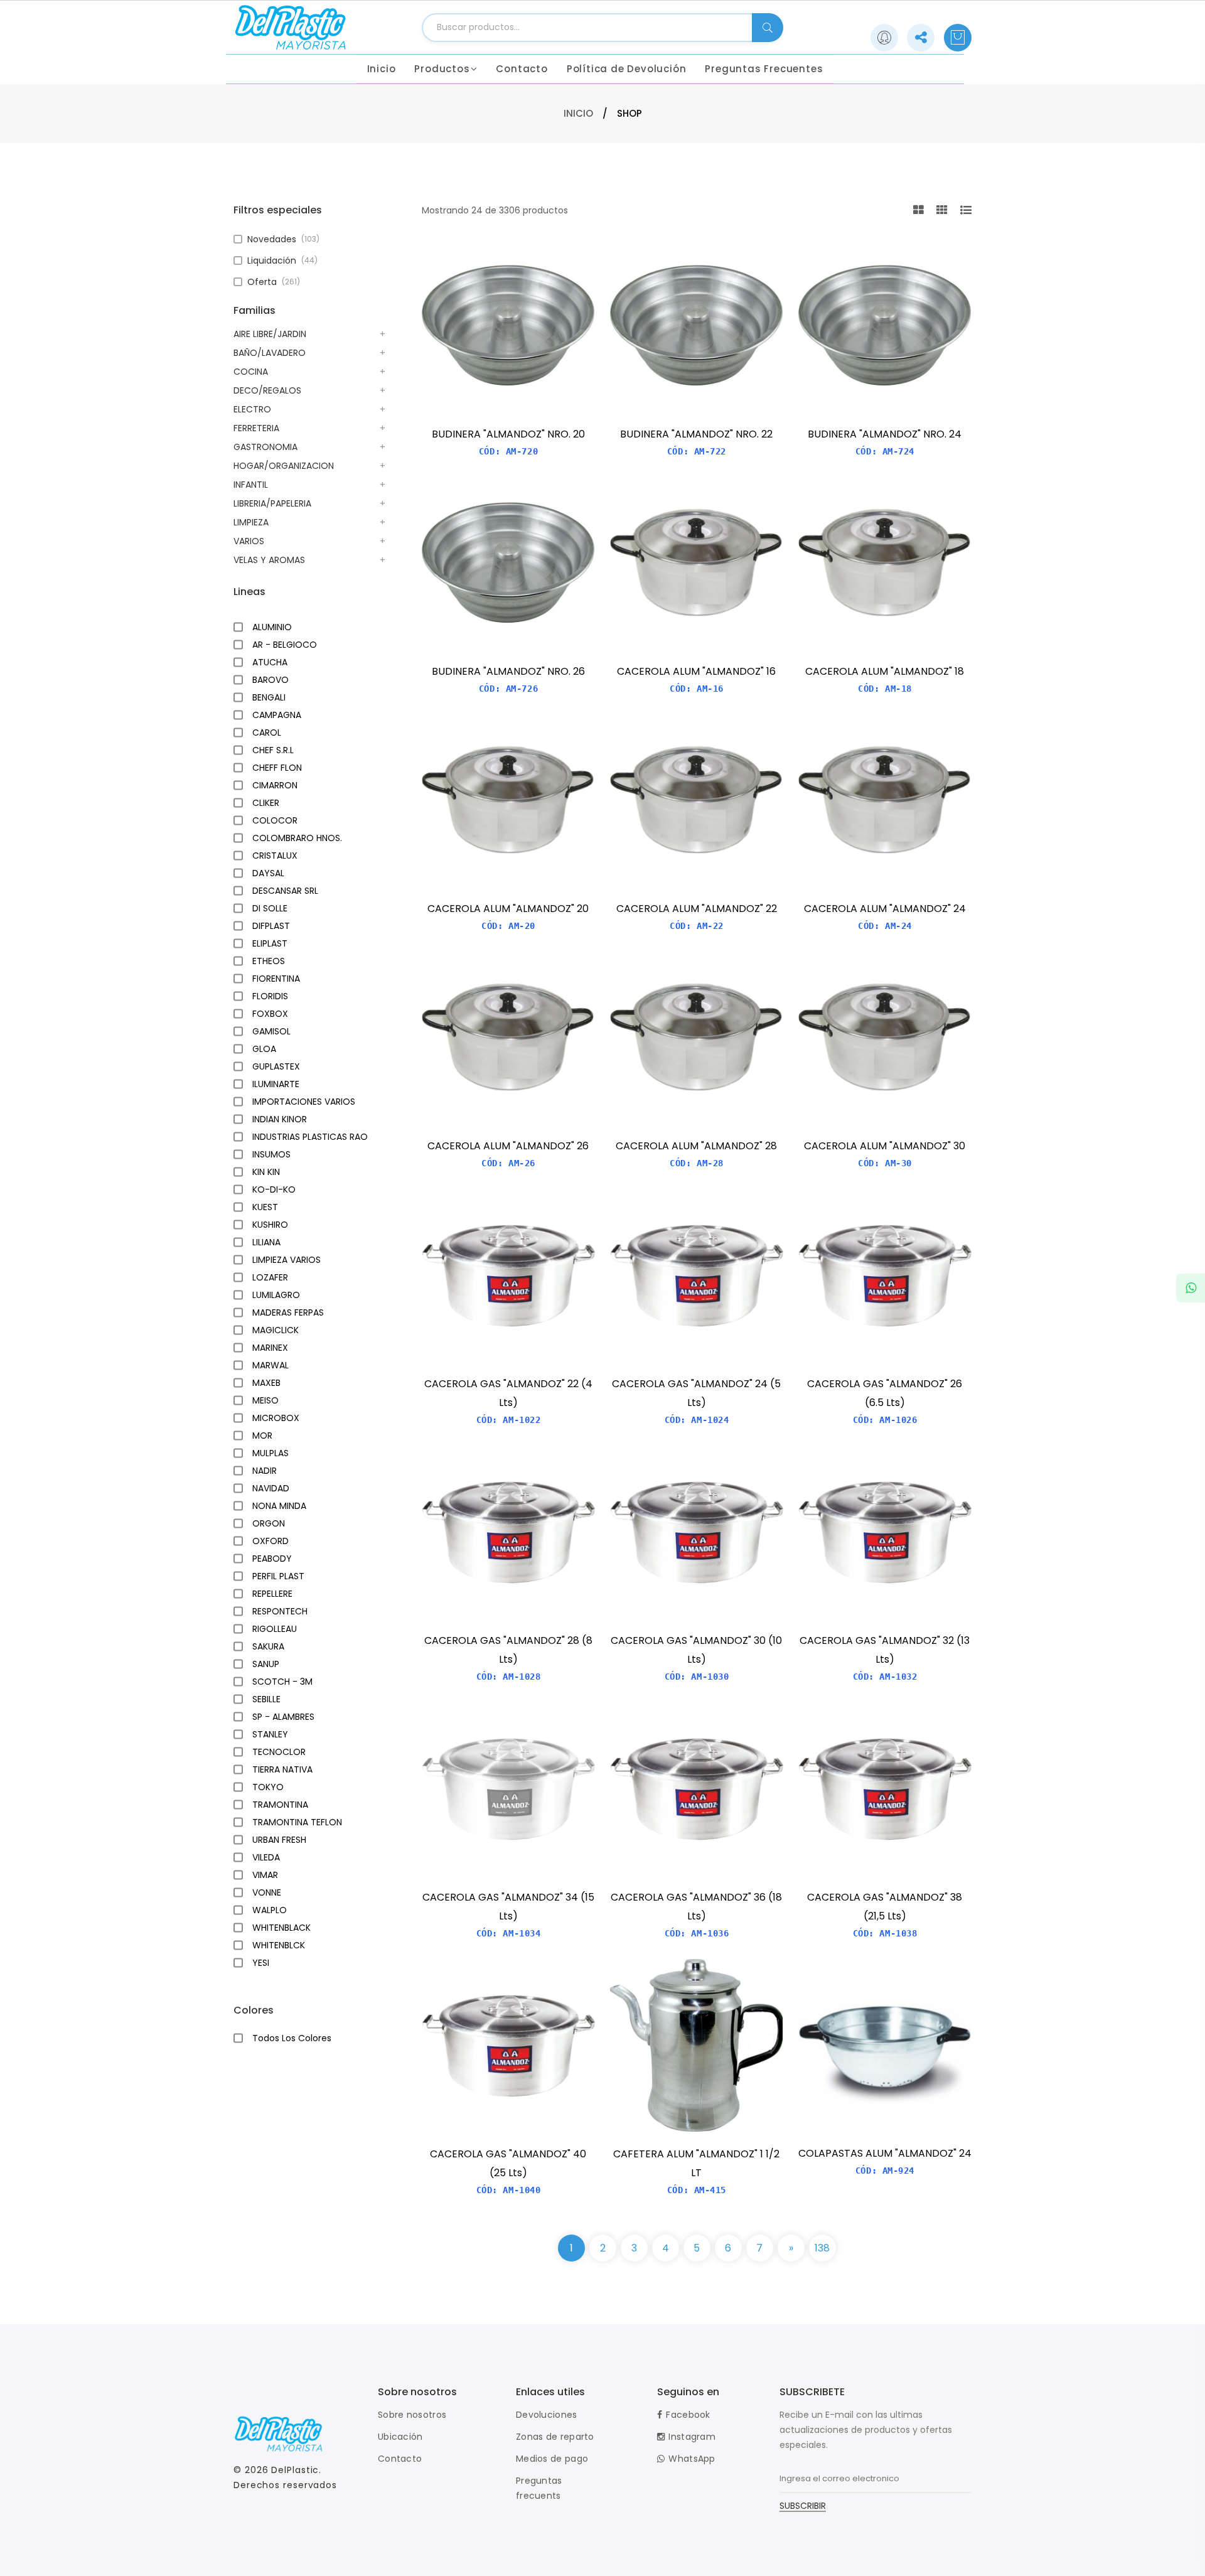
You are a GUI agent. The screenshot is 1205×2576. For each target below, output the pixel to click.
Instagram (692, 2437)
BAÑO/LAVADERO (270, 353)
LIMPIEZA (251, 522)
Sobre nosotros (412, 2415)
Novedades (283, 239)
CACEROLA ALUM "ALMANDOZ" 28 (696, 1146)
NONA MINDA (279, 1506)
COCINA (251, 372)
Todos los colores (292, 2038)
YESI (261, 1963)
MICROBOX (276, 1418)
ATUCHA (270, 662)
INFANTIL (251, 485)
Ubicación (400, 2437)
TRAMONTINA (280, 1805)
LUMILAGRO (276, 1295)
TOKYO (268, 1787)
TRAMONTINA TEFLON (297, 1822)
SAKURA (268, 1646)
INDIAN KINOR (280, 1119)
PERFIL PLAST (278, 1576)
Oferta (274, 282)
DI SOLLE (270, 908)
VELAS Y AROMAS (269, 560)
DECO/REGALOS (267, 390)
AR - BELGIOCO (285, 645)
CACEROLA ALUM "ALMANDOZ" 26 (508, 1146)
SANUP (266, 1664)
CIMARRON (275, 785)
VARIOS (249, 541)
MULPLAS (270, 1453)
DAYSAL (268, 873)
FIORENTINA (276, 979)
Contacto (522, 69)
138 (822, 2248)
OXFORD (270, 1541)
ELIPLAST (270, 943)
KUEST (265, 1207)
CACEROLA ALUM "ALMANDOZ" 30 (885, 1146)
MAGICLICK (276, 1330)
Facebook (688, 2415)
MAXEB (266, 1383)
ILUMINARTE (276, 1084)
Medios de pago (552, 2459)
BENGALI (269, 697)
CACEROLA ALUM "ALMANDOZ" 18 (885, 671)
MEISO (265, 1400)
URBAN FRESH (279, 1840)
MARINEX (270, 1348)
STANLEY (270, 1734)
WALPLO (270, 1910)
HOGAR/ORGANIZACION (284, 466)
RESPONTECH (280, 1611)
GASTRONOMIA (265, 447)
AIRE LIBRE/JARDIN (270, 334)
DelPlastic (295, 2470)
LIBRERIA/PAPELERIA (272, 503)
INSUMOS (271, 1154)
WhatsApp (692, 2459)
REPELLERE (272, 1594)
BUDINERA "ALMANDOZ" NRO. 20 (508, 434)
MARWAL (270, 1365)
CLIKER (266, 803)
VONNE (267, 1892)
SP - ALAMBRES (283, 1717)
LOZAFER (270, 1277)
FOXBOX (270, 1014)
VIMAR (265, 1875)
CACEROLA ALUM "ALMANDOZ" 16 (696, 671)
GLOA (264, 1049)
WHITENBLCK (279, 1945)
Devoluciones (547, 2415)
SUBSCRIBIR (803, 2507)
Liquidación (282, 260)
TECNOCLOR (279, 1752)
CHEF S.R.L (273, 750)
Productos (442, 69)
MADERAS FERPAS (288, 1312)
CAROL (267, 733)
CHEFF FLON (277, 768)
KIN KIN (266, 1172)
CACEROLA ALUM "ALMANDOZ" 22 (697, 909)
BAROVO (270, 680)
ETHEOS (269, 961)
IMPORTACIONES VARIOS (304, 1102)
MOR (262, 1436)
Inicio (382, 69)
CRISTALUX (275, 856)
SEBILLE (266, 1699)
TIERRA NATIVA (282, 1769)
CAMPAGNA (277, 715)
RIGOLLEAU (275, 1629)
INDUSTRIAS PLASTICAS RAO (310, 1137)
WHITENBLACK (281, 1928)
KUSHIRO (270, 1225)
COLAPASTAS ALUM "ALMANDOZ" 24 (885, 2153)
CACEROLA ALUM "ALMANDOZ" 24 (885, 909)
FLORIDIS (270, 996)
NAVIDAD (271, 1488)
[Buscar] (768, 28)
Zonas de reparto (555, 2437)
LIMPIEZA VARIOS (287, 1260)
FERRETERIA (256, 428)
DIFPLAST (271, 926)
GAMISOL (271, 1031)
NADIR (265, 1471)
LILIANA (266, 1242)
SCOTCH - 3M (282, 1682)
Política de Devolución (627, 69)
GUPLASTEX (276, 1066)
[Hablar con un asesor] (1191, 1288)
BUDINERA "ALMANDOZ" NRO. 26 (508, 671)
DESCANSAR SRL (285, 891)
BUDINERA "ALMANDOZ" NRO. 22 (696, 434)
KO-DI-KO (274, 1189)
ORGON (269, 1523)
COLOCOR (275, 820)
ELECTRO (252, 409)
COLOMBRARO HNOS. (297, 838)
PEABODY (272, 1559)
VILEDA (266, 1857)
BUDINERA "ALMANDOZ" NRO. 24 (885, 434)
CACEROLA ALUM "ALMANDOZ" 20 (508, 909)
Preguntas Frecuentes (764, 69)
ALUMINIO (272, 627)
